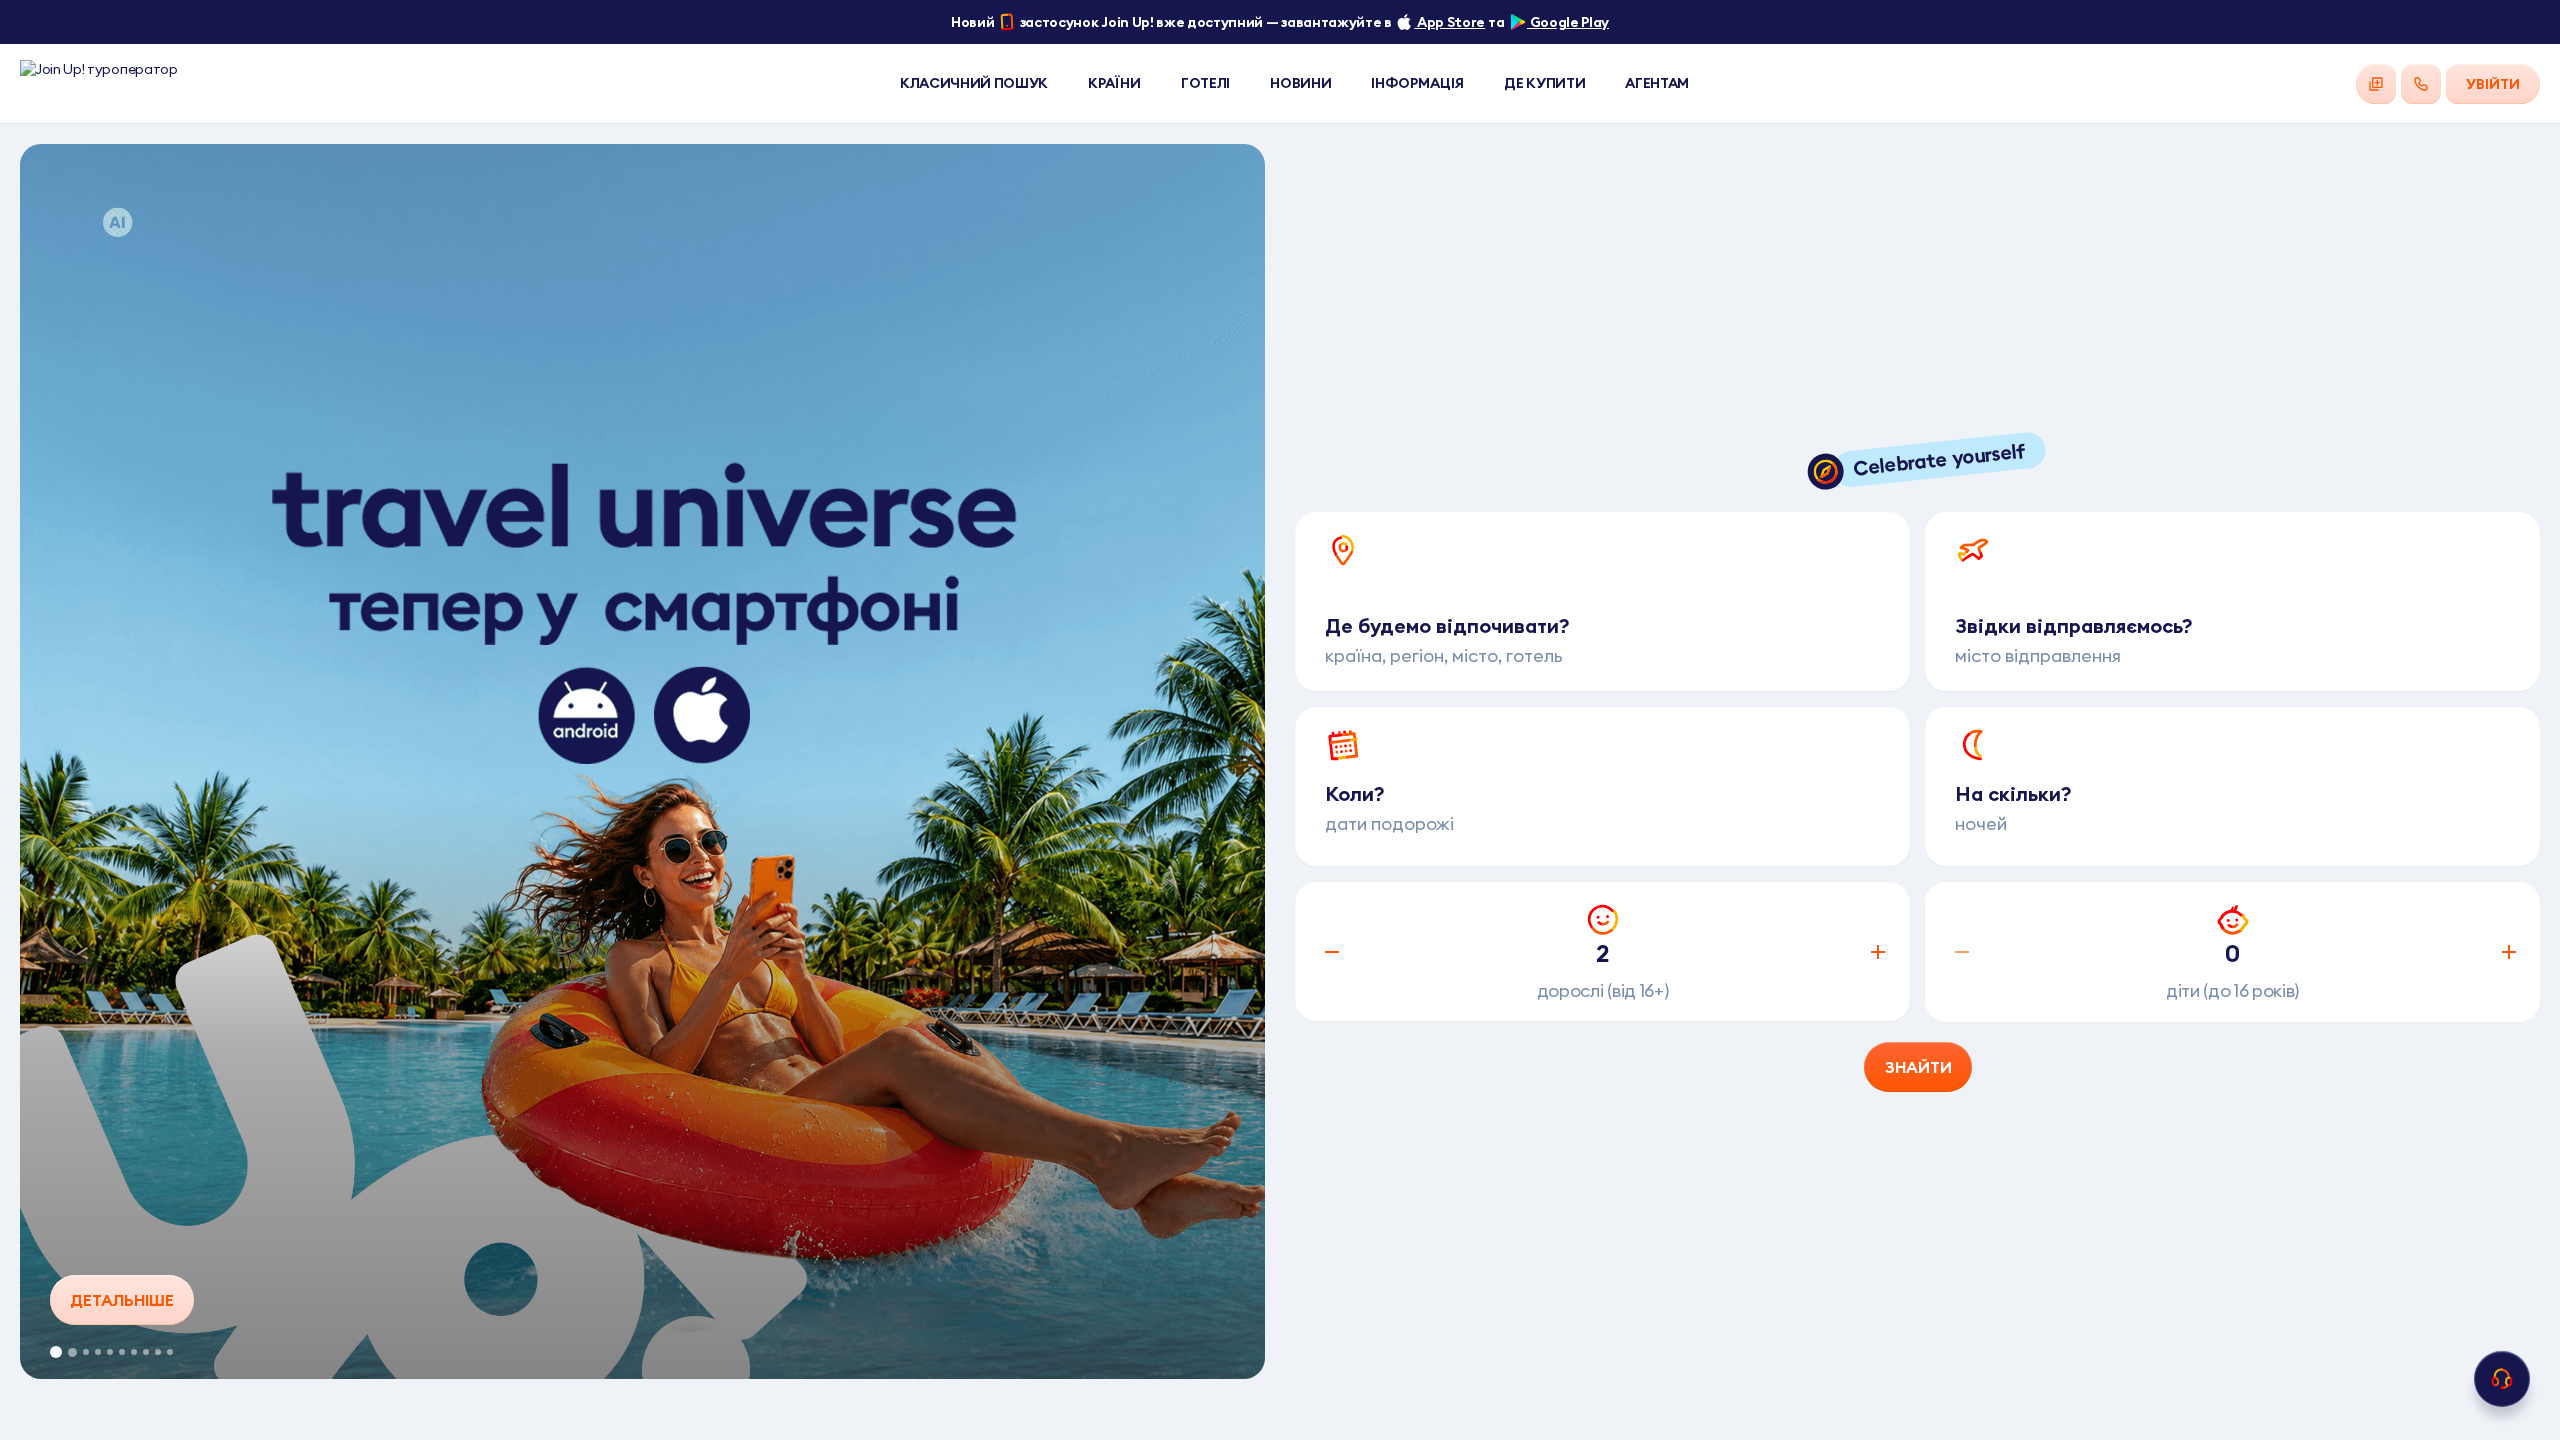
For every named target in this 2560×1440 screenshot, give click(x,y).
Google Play (1568, 22)
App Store (1449, 22)
